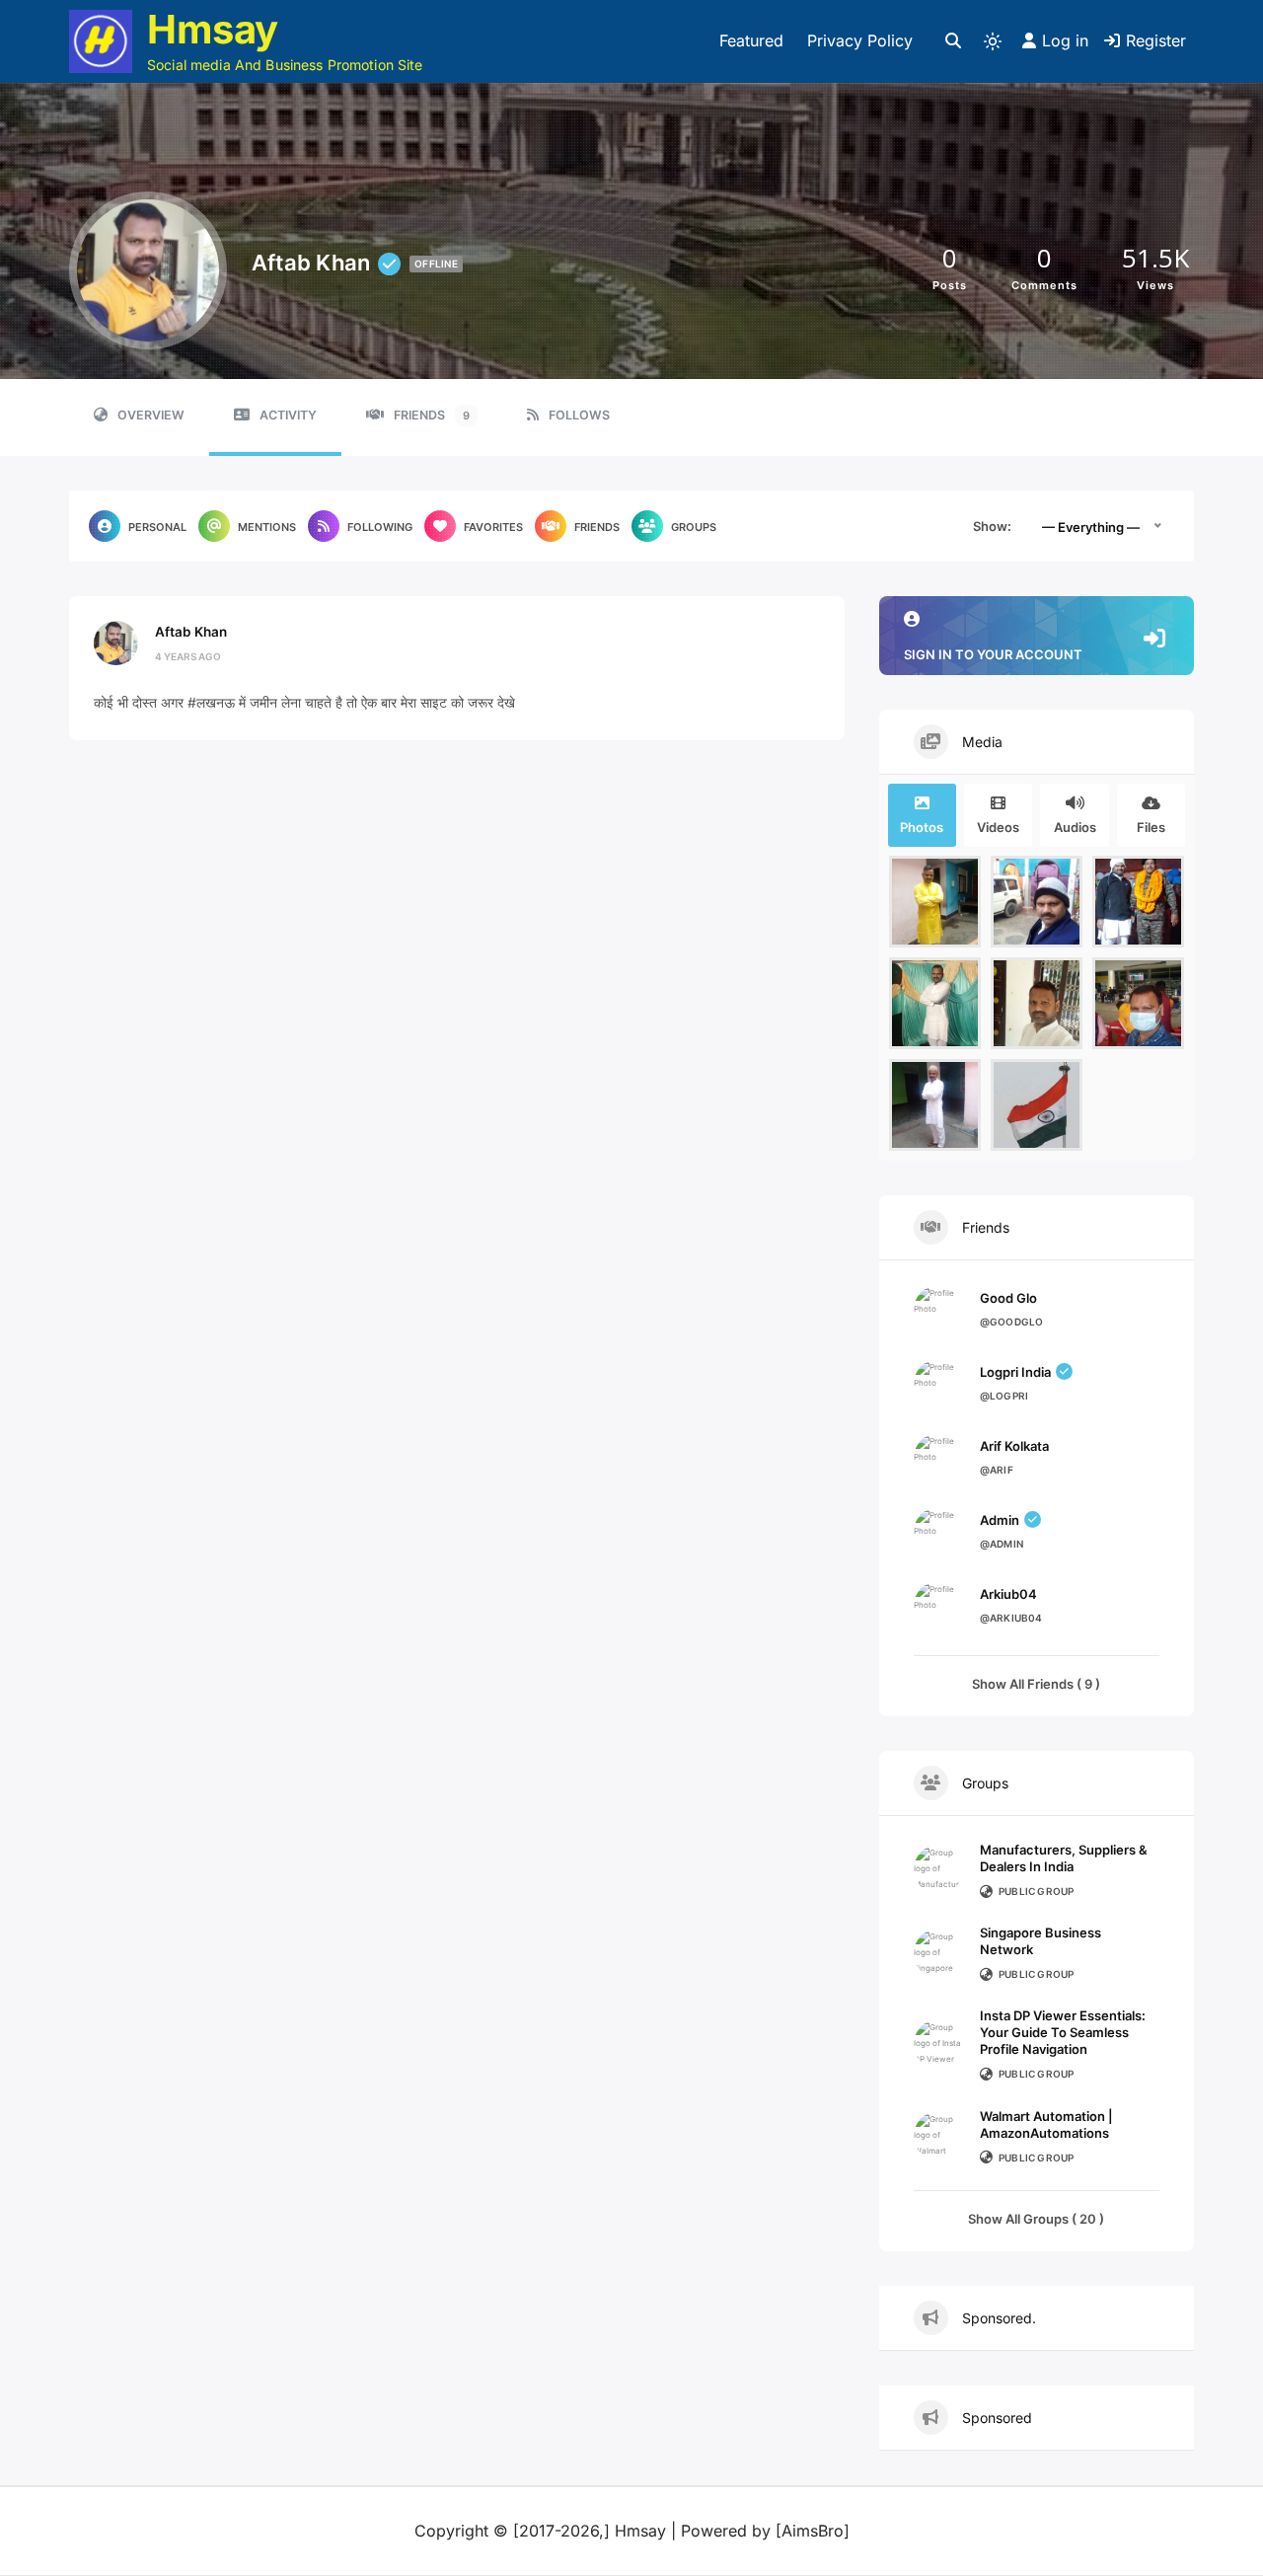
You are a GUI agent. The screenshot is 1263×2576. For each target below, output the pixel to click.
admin (1000, 1520)
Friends (432, 415)
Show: (992, 526)
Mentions (267, 527)
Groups (694, 527)
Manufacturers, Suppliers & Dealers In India (1064, 1858)
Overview (151, 415)
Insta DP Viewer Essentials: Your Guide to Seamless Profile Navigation (1063, 2032)
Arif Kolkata (1014, 1446)
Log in (1065, 40)
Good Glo (1008, 1298)
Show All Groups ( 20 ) (1036, 2219)
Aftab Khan (191, 632)
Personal (157, 527)
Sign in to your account (993, 654)
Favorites (493, 527)
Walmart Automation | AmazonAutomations (1046, 2124)
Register (1156, 40)
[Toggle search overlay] (953, 41)
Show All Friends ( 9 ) (1036, 1684)
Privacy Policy (860, 40)
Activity (288, 415)
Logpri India (1015, 1372)
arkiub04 (1008, 1594)
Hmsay (213, 29)
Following (380, 527)
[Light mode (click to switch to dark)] (993, 41)
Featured (751, 40)
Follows (579, 415)
